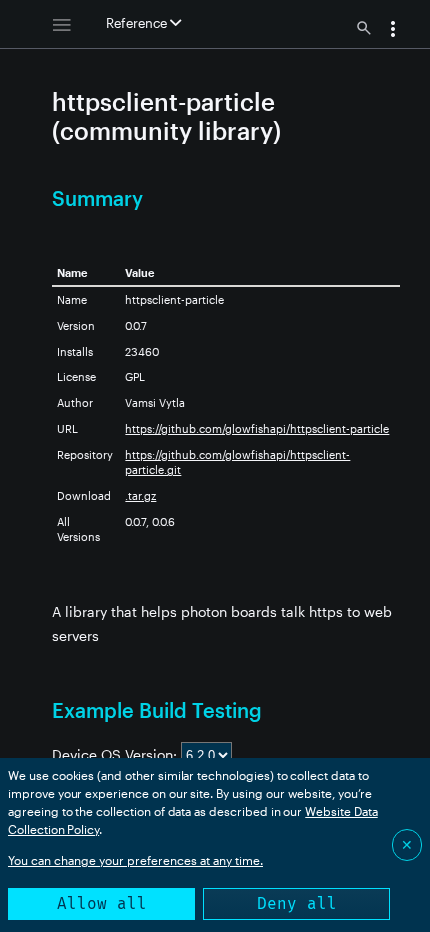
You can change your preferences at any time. (135, 860)
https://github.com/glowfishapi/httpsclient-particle (257, 428)
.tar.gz (140, 495)
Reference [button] (138, 23)
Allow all (102, 903)
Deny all (297, 903)
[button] (393, 31)
